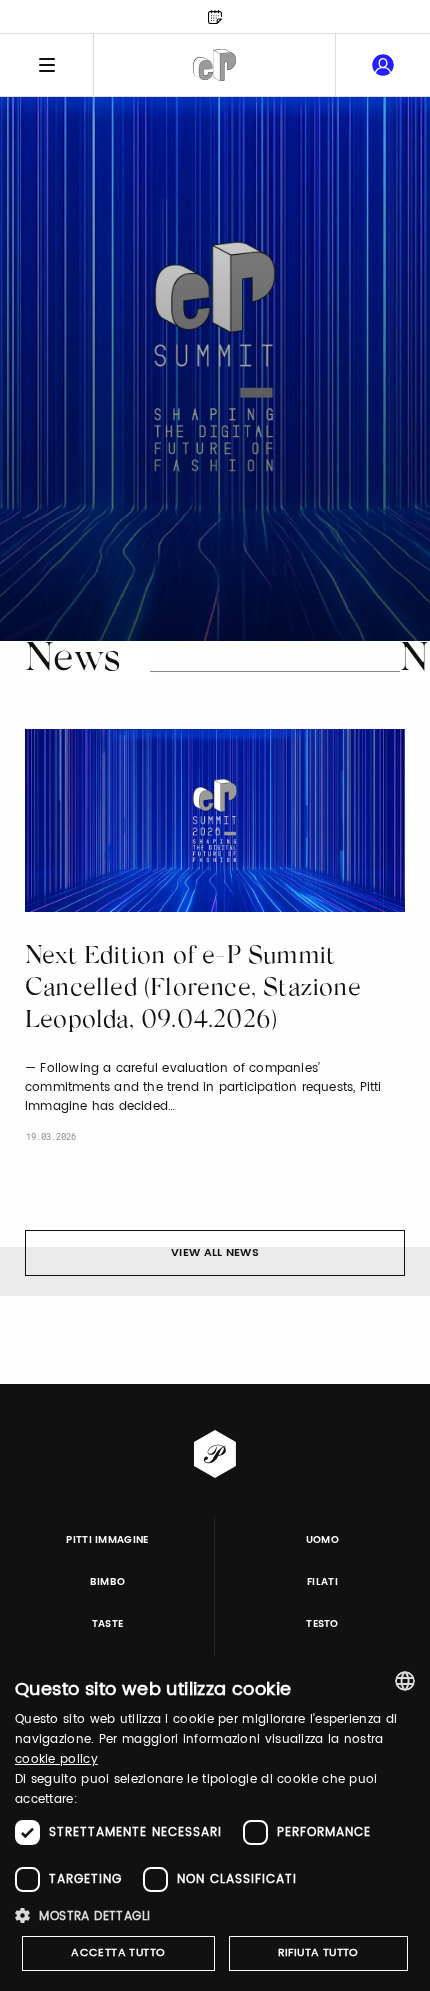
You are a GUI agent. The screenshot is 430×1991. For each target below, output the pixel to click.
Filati (322, 1582)
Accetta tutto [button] (118, 1953)
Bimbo (108, 1582)
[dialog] (215, 1823)
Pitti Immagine (107, 1540)
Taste (108, 1624)
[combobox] (405, 1681)
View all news (215, 1253)
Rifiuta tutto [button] (318, 1953)
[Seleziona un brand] (214, 65)
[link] (383, 65)
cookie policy (56, 1759)
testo (322, 1624)
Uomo (322, 1540)
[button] (215, 1915)
